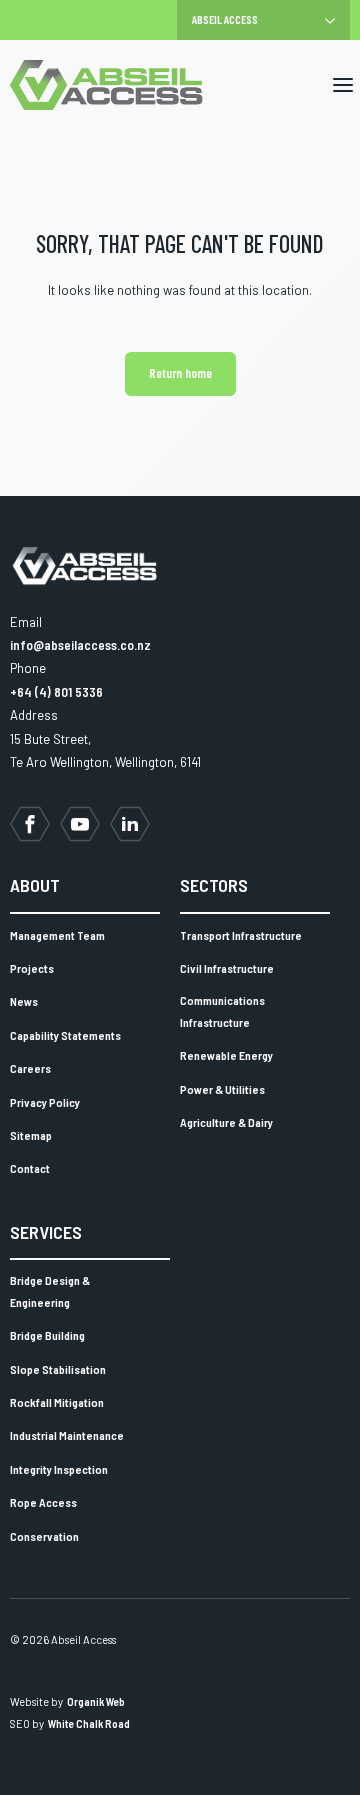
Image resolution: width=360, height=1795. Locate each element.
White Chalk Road (89, 1723)
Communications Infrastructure (222, 1011)
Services (46, 1232)
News (24, 1001)
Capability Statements (65, 1035)
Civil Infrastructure (227, 968)
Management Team (57, 935)
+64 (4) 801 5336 (56, 692)
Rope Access (43, 1502)
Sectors (214, 885)
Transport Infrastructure (241, 935)
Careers (30, 1068)
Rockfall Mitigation (57, 1402)
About (35, 885)
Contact (30, 1168)
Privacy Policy (45, 1102)
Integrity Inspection (59, 1469)
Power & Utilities (222, 1089)
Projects (32, 968)
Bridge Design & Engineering (50, 1291)
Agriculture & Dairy (226, 1122)
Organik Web (96, 1701)
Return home (180, 373)
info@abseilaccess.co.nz (80, 645)
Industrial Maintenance (67, 1435)
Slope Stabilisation (58, 1369)
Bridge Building (47, 1335)
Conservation (44, 1536)
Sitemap (31, 1135)
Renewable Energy (226, 1055)
